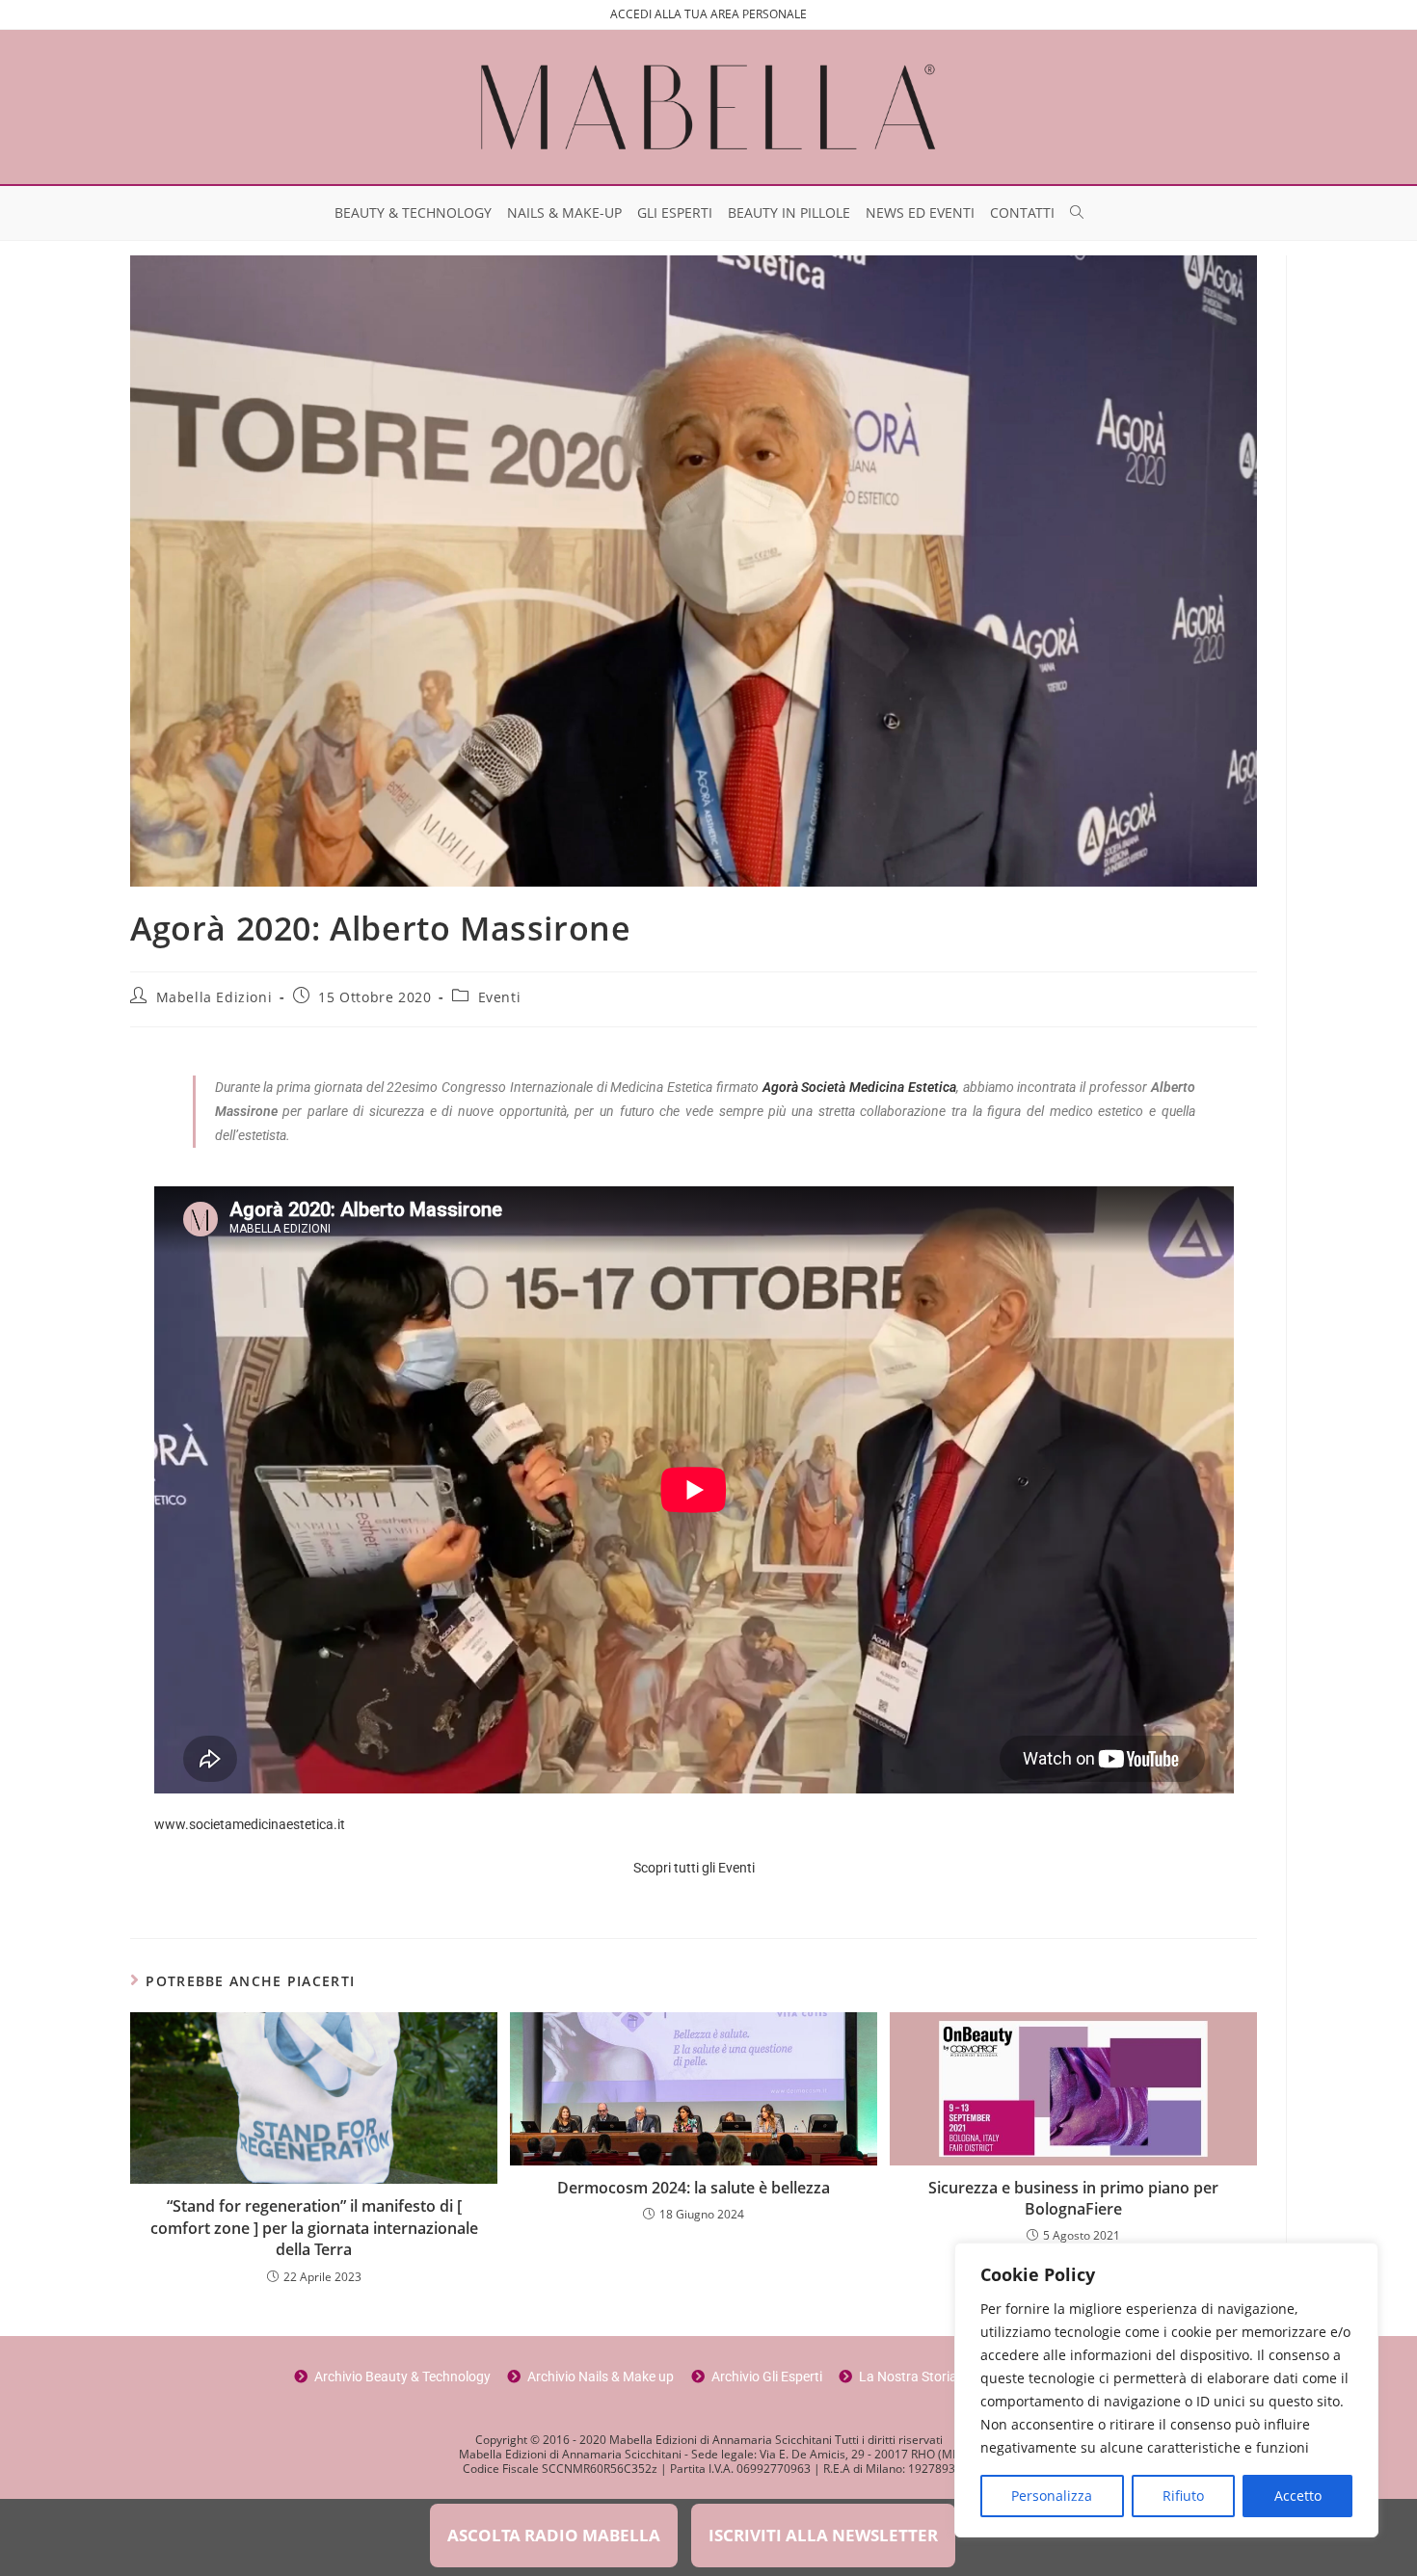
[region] (1166, 2390)
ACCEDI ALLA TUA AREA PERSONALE (708, 14)
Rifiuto (1183, 2496)
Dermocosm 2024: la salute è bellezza (694, 2188)
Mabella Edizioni (214, 997)
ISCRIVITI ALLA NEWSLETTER (823, 2535)
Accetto (1298, 2496)
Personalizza (1052, 2496)
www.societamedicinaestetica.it (250, 1824)
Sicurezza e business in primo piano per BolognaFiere (1073, 2198)
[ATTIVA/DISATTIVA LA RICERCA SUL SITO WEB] (1077, 213)
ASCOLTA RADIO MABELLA (554, 2535)
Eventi (500, 997)
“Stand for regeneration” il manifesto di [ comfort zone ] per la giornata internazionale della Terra (314, 2228)
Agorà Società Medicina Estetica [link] (859, 1087)
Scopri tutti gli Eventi (694, 1868)
